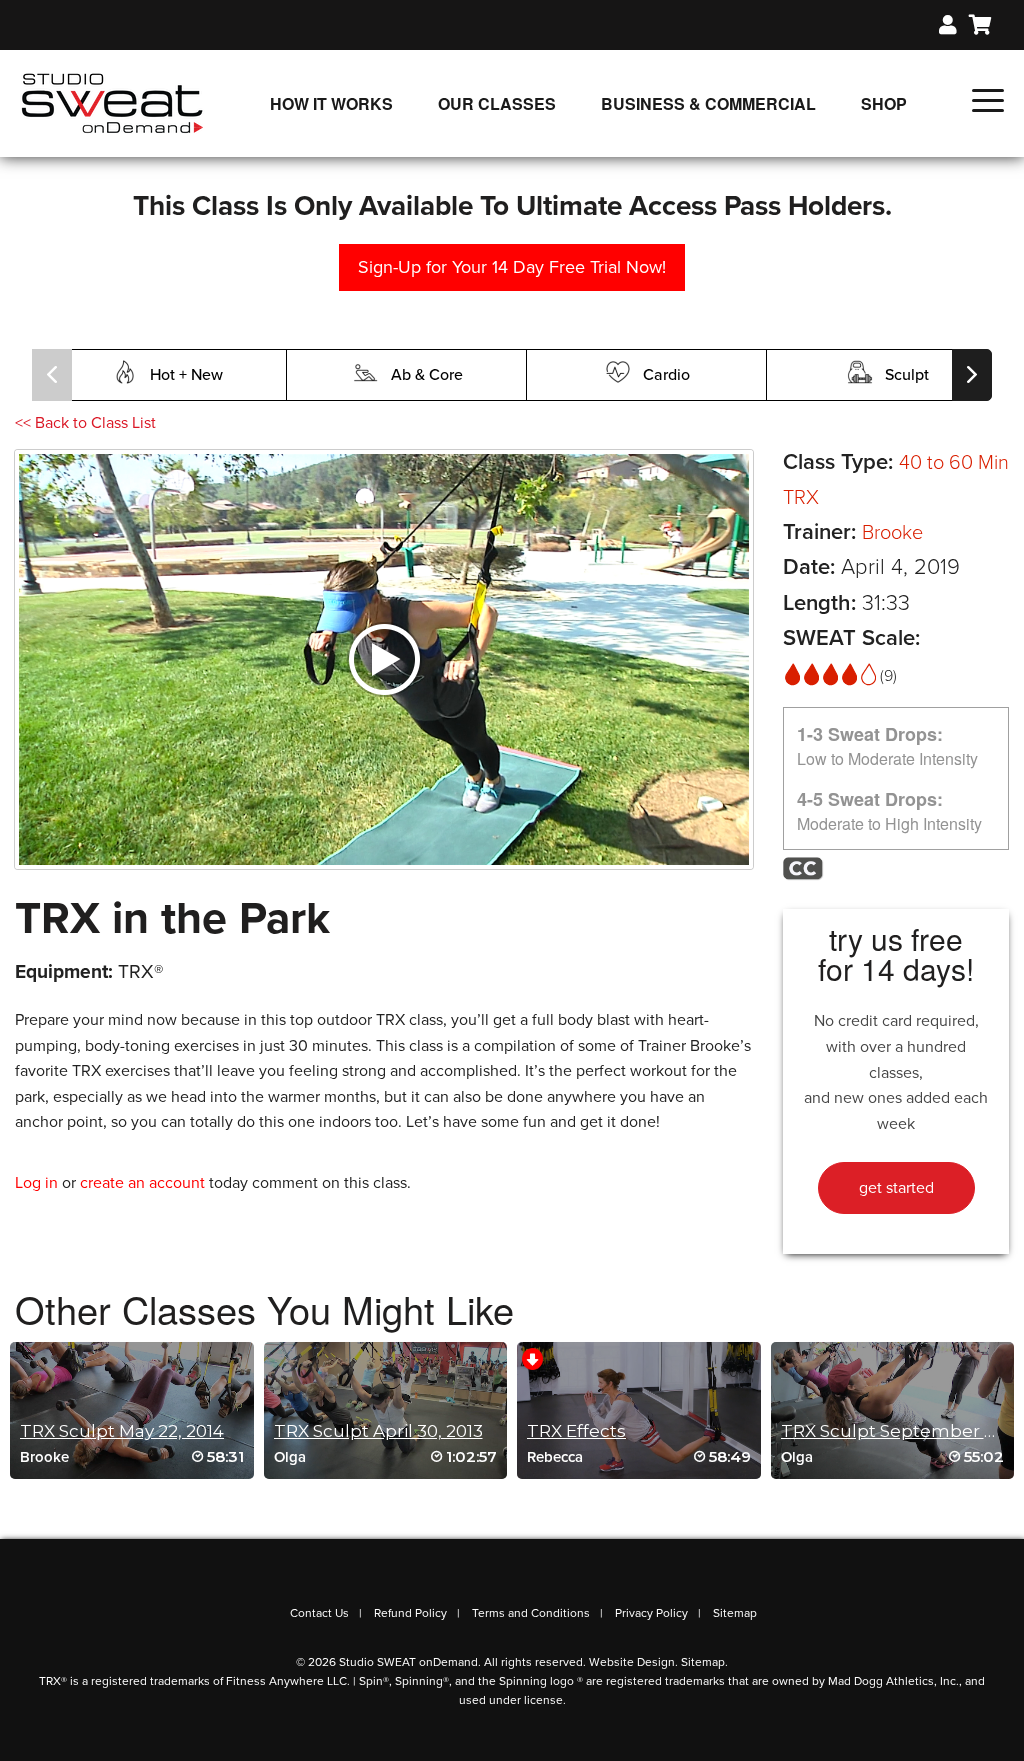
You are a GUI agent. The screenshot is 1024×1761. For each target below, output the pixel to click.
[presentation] (52, 375)
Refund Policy (410, 1613)
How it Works (331, 103)
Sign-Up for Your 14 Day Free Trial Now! (512, 267)
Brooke (892, 533)
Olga (290, 1457)
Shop (884, 103)
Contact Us (319, 1613)
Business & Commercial (708, 103)
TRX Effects (576, 1431)
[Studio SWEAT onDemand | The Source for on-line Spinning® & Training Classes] (112, 102)
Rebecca (555, 1457)
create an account (142, 1183)
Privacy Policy (651, 1613)
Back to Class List (85, 423)
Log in (36, 1183)
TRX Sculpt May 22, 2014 (122, 1431)
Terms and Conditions (531, 1613)
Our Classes (497, 103)
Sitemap (735, 1613)
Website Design (632, 1662)
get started (896, 1188)
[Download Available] (532, 1358)
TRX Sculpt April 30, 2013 (378, 1431)
